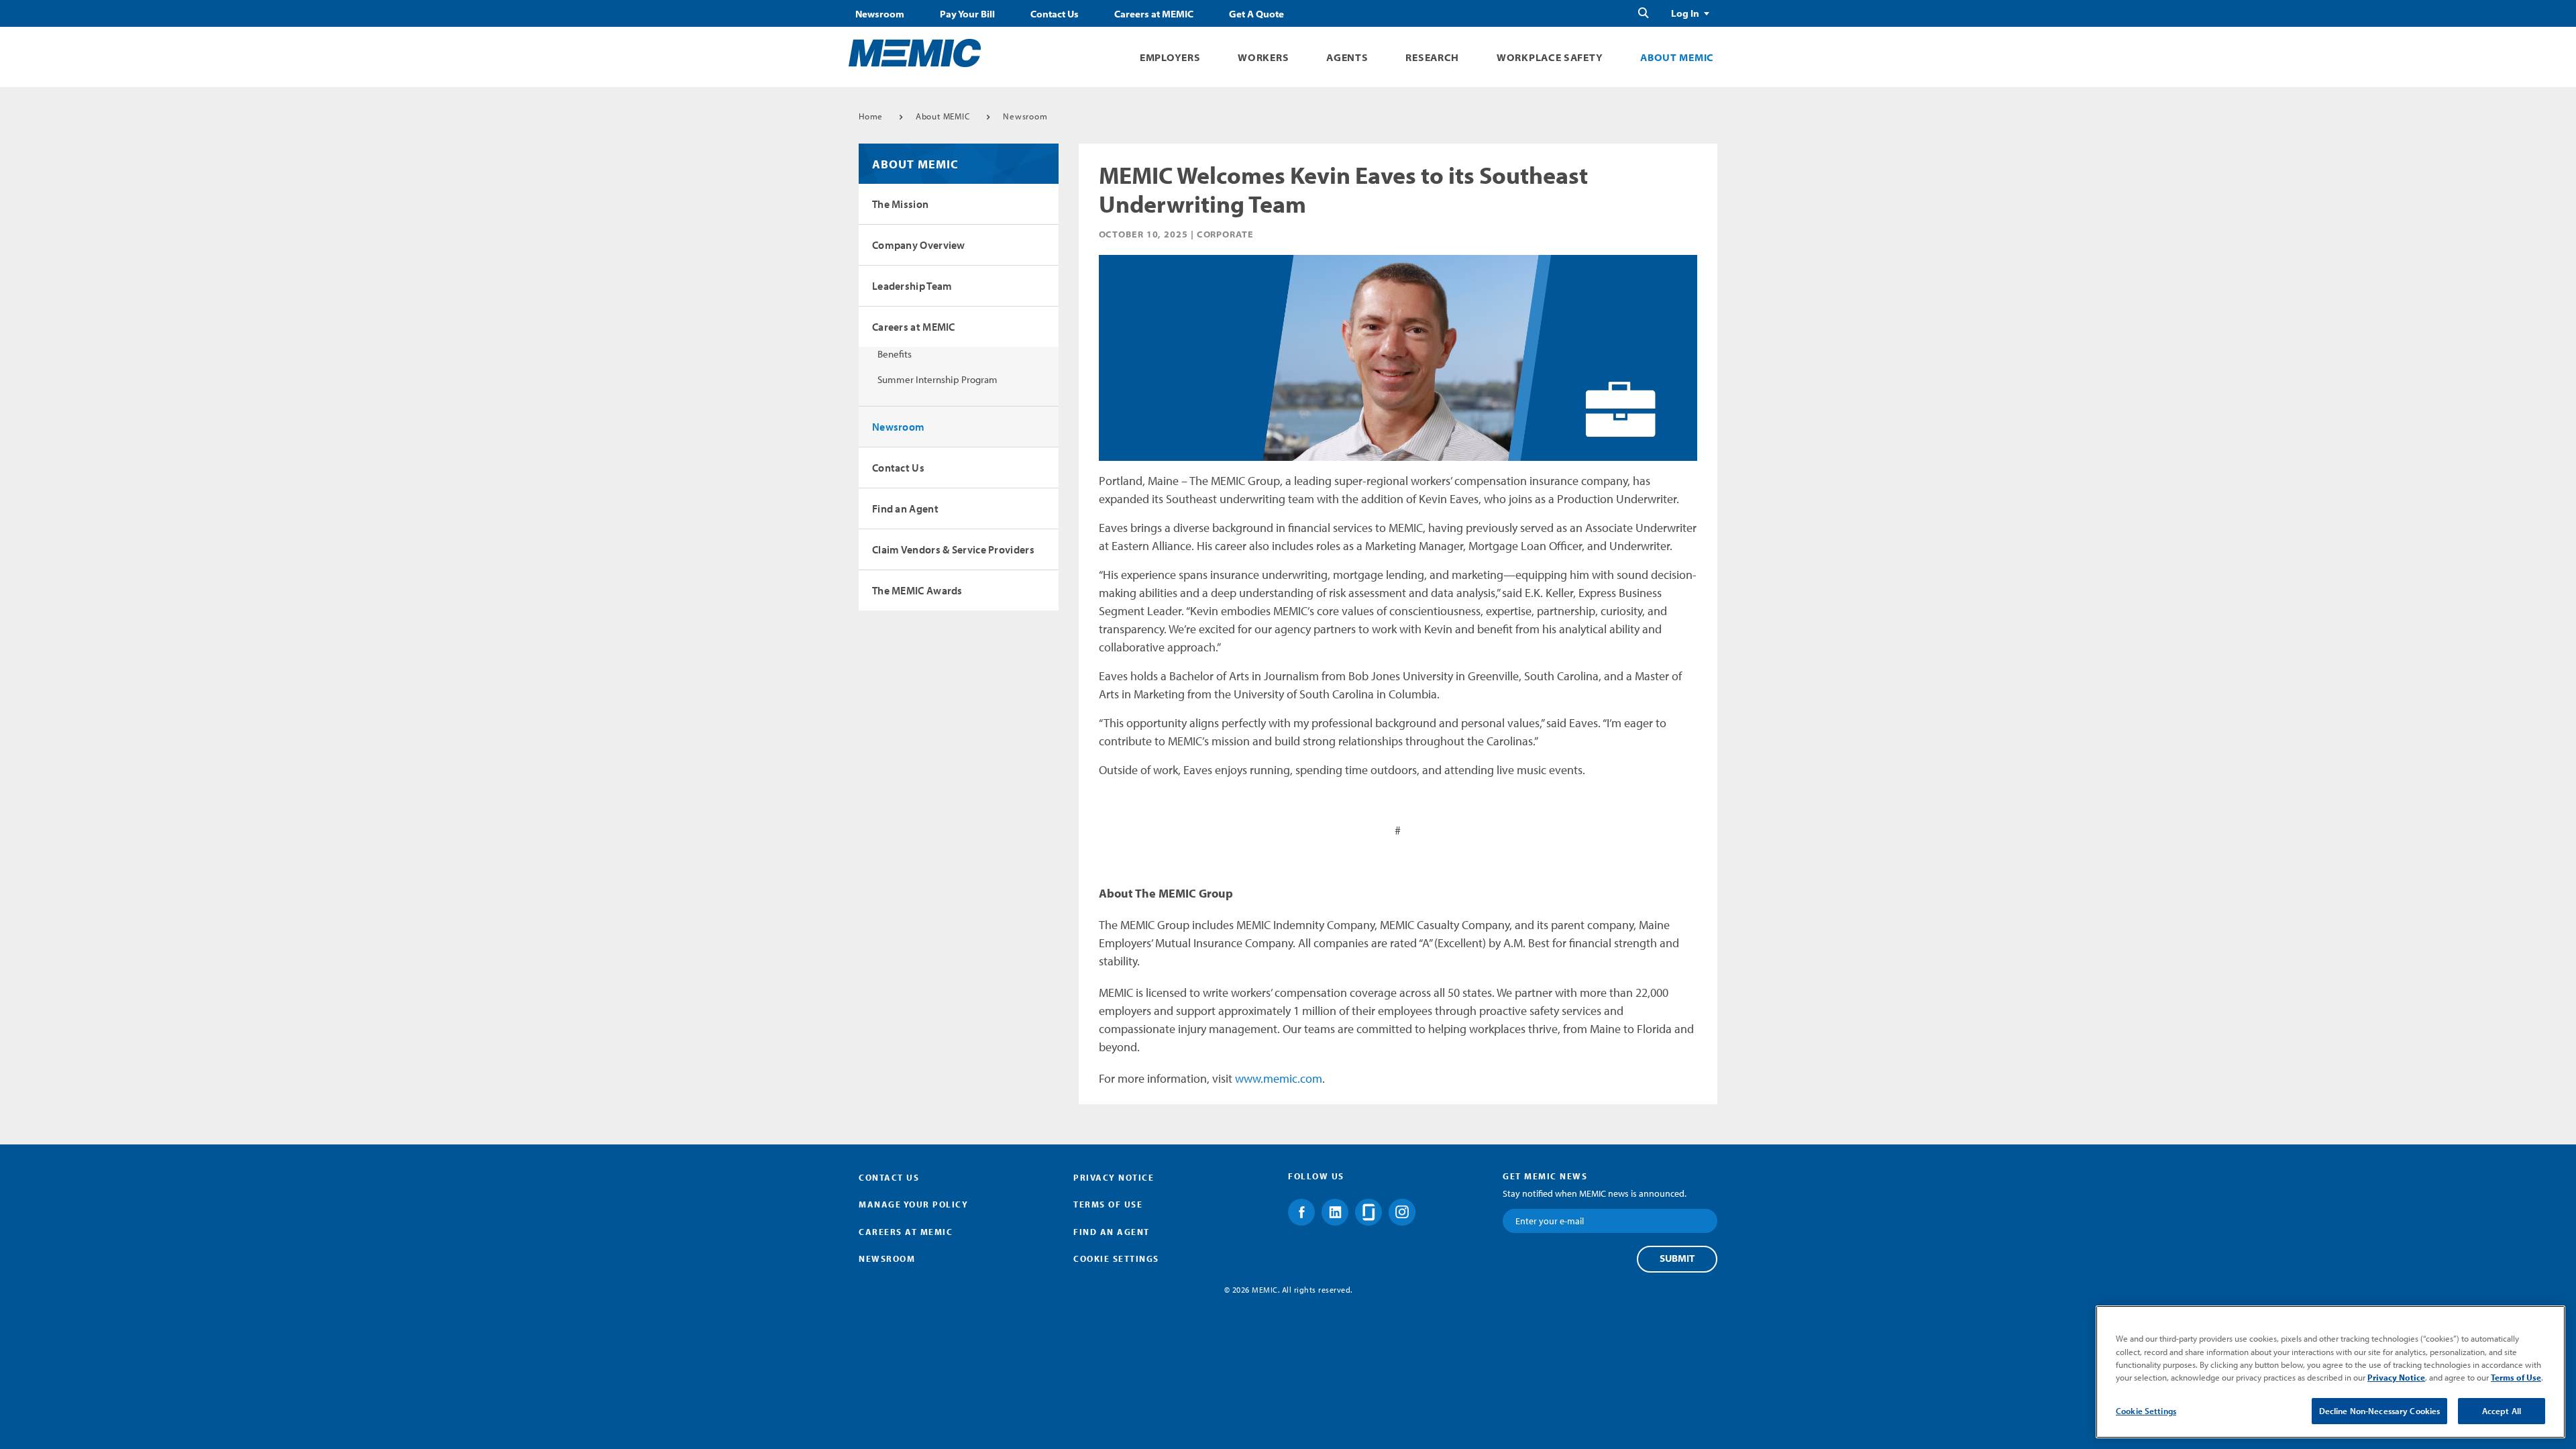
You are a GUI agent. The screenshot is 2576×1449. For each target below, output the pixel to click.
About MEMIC (1677, 57)
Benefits (895, 354)
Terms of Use (1108, 1204)
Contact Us (1055, 14)
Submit (1677, 1258)
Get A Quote (1256, 14)
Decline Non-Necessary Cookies (2380, 1411)
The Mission (900, 204)
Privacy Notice (1114, 1177)
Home (871, 116)
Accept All (2502, 1411)
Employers (1170, 57)
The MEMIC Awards (917, 590)
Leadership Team (912, 286)
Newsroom (880, 14)
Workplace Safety (1550, 57)
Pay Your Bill (967, 14)
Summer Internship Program (937, 379)
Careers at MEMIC (1154, 14)
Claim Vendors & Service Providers (953, 549)
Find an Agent (905, 508)
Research (1432, 57)
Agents (1347, 57)
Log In (1685, 13)
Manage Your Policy (913, 1204)
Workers (1263, 57)
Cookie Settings (2146, 1411)
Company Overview (919, 245)
